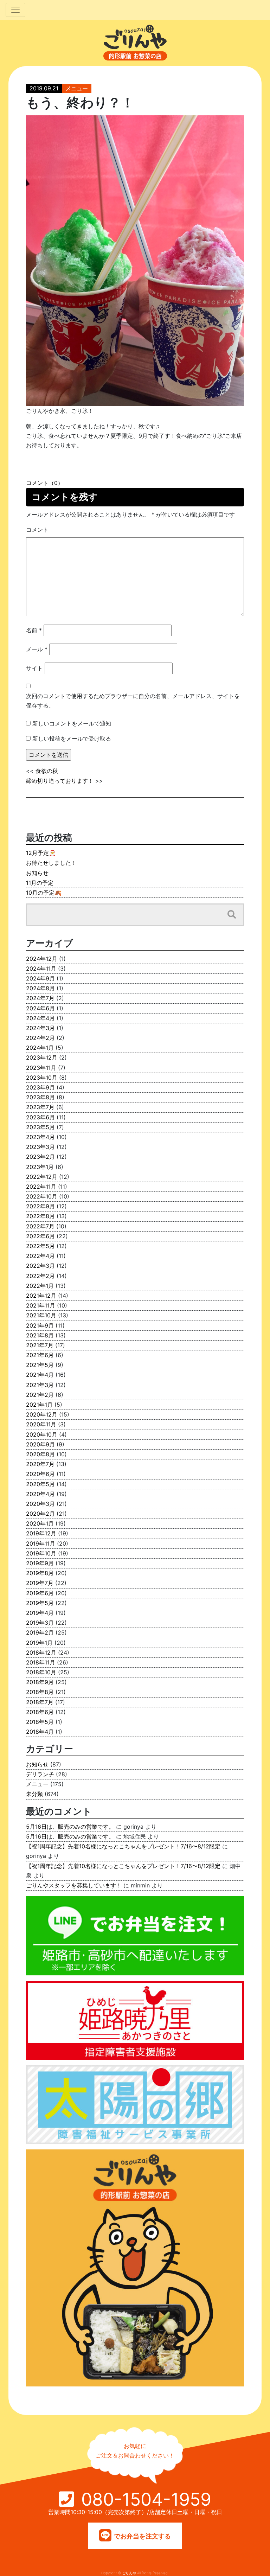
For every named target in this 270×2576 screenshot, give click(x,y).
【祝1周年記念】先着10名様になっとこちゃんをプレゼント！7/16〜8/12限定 (123, 1846)
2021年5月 (40, 1365)
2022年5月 (40, 1246)
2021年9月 (40, 1325)
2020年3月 (40, 1504)
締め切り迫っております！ (60, 781)
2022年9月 (40, 1206)
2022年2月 (40, 1276)
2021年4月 (40, 1375)
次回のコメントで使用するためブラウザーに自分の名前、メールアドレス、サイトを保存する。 (133, 701)
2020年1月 (40, 1523)
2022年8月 (40, 1216)
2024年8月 (40, 988)
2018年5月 (40, 1722)
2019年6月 (40, 1593)
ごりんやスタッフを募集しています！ (74, 1885)
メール (37, 649)
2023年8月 (40, 1097)
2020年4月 (40, 1494)
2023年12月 (42, 1057)
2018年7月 (40, 1702)
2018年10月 (41, 1672)
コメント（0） (45, 483)
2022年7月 (40, 1226)
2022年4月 (40, 1256)
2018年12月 (41, 1653)
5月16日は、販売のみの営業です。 (70, 1827)
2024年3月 (40, 1028)
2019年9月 (40, 1563)
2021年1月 (39, 1405)
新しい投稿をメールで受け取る (72, 739)
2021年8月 (40, 1335)
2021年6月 (40, 1355)
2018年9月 (40, 1682)
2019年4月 (40, 1613)
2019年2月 (40, 1632)
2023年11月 (41, 1068)
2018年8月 (40, 1692)
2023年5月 (40, 1127)
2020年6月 (40, 1474)
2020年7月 (40, 1464)
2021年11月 (41, 1305)
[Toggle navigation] (15, 10)
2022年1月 (40, 1286)
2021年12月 (41, 1296)
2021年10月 (41, 1315)
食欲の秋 (47, 771)
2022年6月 (40, 1236)
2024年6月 (40, 1008)
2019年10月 (41, 1553)
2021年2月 (40, 1395)
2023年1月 (40, 1167)
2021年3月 (40, 1385)
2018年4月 (40, 1732)
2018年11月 (41, 1662)
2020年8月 (40, 1454)
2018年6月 (40, 1712)
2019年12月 (41, 1533)
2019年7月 (40, 1583)
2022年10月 (42, 1196)
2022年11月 (41, 1187)
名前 (34, 630)
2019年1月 (39, 1643)
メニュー (77, 88)
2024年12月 (42, 959)
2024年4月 (40, 1018)
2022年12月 (42, 1177)
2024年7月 (40, 998)
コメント (37, 530)
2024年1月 (40, 1048)
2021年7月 (40, 1345)
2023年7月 (40, 1107)
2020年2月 (40, 1514)
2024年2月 (40, 1038)
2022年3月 (40, 1266)
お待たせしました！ (51, 863)
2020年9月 (40, 1444)
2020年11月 (41, 1424)
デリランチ (40, 1774)
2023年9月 (40, 1087)
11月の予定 (40, 883)
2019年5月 (40, 1603)
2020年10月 (42, 1434)
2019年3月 (40, 1623)
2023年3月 (40, 1147)
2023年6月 (40, 1117)
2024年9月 (40, 978)
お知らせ (37, 873)
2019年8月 (40, 1573)
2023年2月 (40, 1157)
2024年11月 (41, 969)
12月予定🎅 (41, 853)
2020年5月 (40, 1484)
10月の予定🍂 (44, 893)
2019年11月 (41, 1543)
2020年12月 (42, 1414)
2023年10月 (42, 1078)
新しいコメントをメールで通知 (72, 723)
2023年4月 (40, 1137)
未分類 (34, 1794)
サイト (34, 668)
